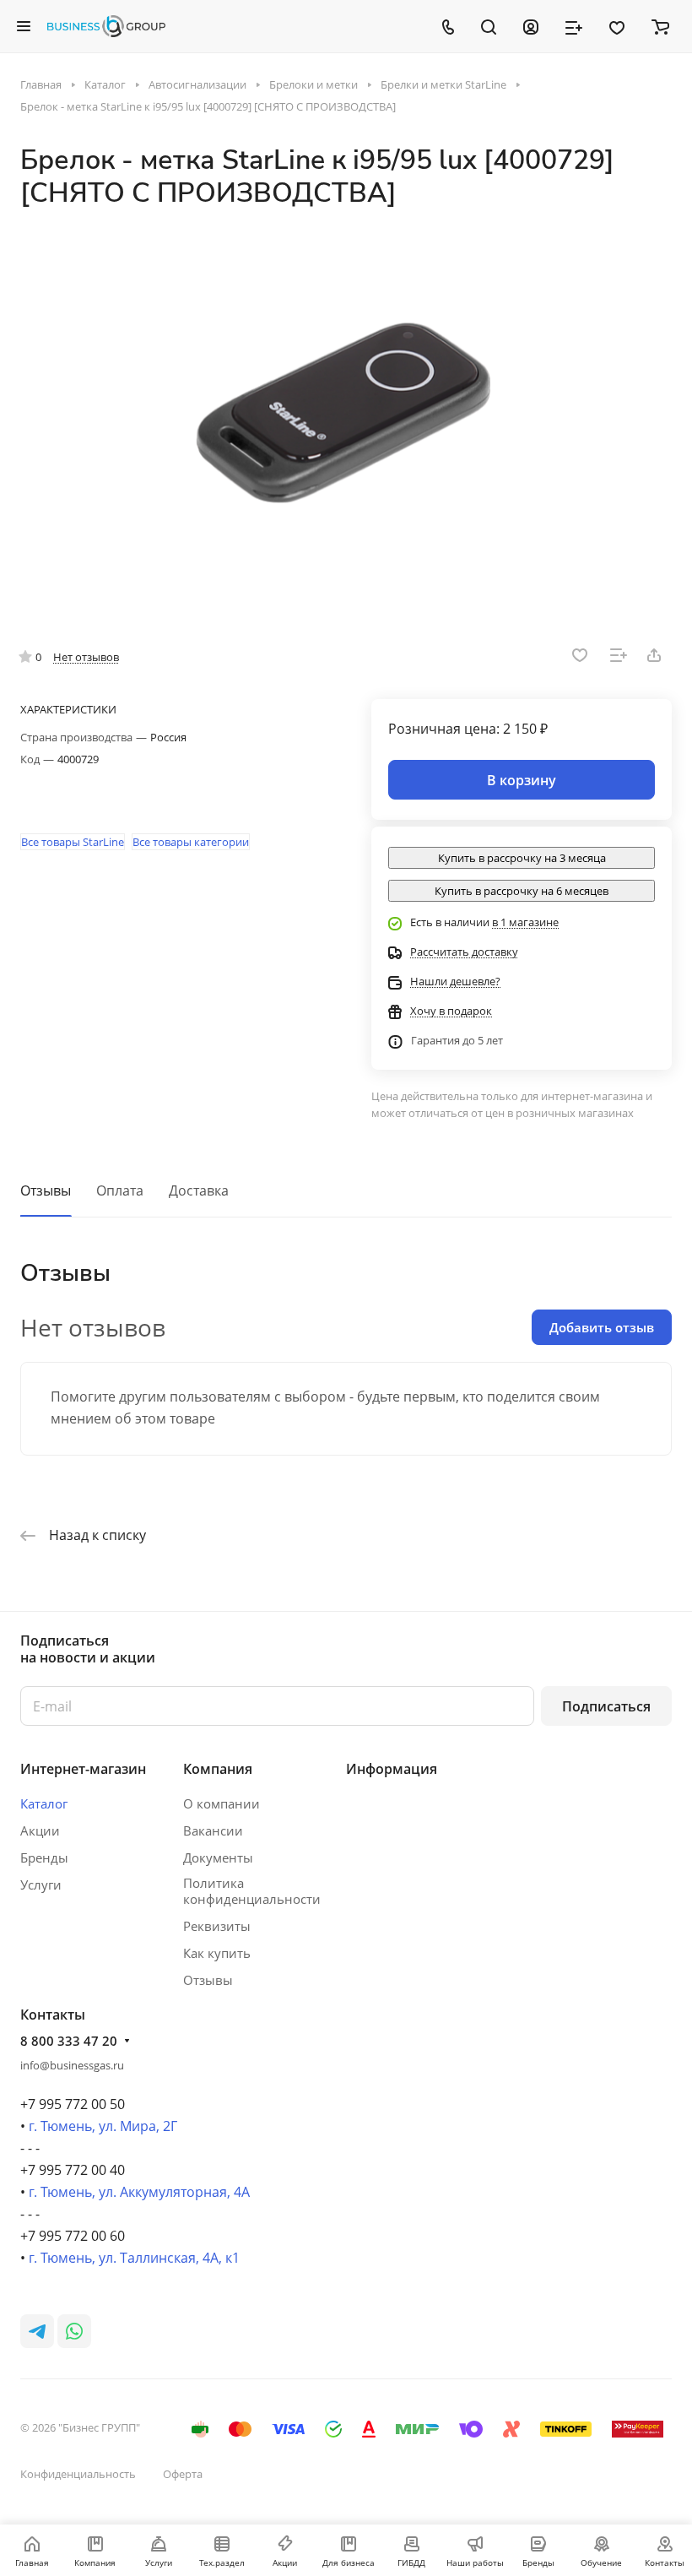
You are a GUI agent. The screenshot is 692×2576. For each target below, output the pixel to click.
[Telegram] (37, 2331)
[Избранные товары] (617, 26)
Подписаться (606, 1706)
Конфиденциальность (78, 2474)
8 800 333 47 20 (69, 2041)
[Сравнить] (619, 655)
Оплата (120, 1190)
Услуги (41, 1885)
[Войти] (531, 26)
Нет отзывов (86, 657)
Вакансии (213, 1830)
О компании (222, 1803)
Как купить (217, 1953)
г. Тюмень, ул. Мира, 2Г (103, 2126)
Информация (392, 1769)
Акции (40, 1830)
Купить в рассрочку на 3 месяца (522, 858)
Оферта (183, 2474)
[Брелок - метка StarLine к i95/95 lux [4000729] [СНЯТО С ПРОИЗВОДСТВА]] (346, 416)
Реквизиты (217, 1926)
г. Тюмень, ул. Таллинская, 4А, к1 (134, 2258)
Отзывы (46, 1190)
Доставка (199, 1190)
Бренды (44, 1857)
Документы (218, 1857)
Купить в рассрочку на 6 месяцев (522, 891)
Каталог (44, 1803)
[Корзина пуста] (660, 26)
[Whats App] (74, 2331)
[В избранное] (580, 655)
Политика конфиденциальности (252, 1891)
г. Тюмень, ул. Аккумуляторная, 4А (139, 2192)
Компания (218, 1769)
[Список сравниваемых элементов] (574, 26)
